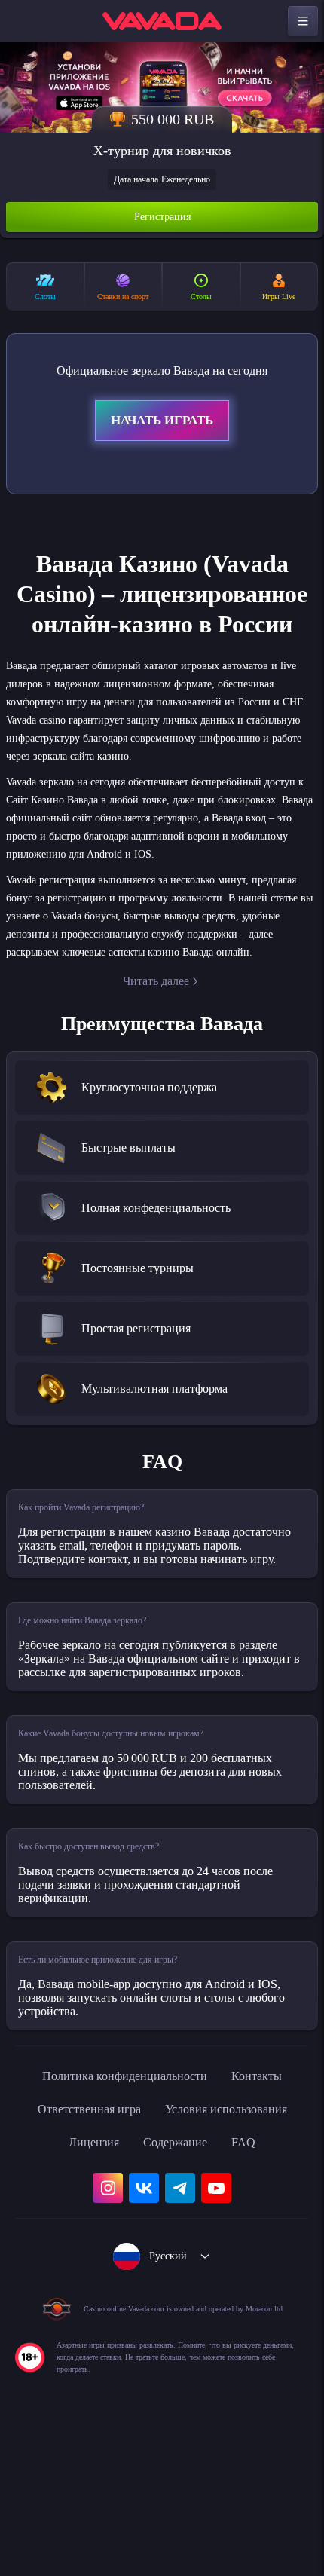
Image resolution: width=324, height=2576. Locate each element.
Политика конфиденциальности (121, 2217)
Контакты (271, 2217)
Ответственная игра (79, 2250)
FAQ (254, 2283)
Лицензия (88, 2283)
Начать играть (162, 423)
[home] (162, 21)
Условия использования (234, 2250)
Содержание (179, 2283)
